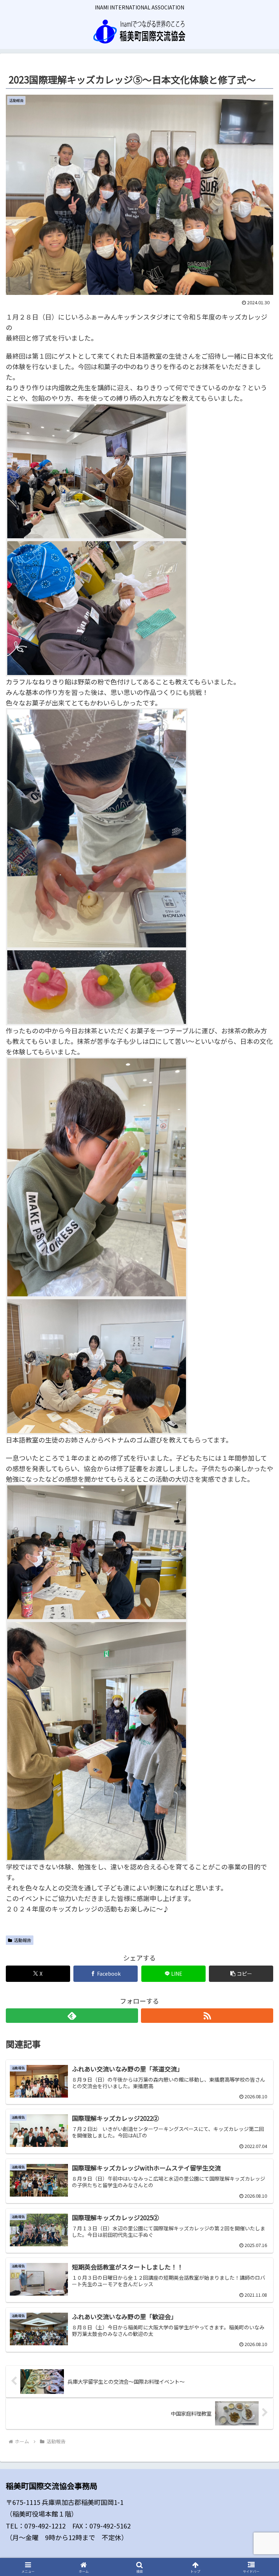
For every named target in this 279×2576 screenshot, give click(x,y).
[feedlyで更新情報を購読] (72, 2016)
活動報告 (23, 1940)
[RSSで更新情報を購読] (207, 2016)
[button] (241, 1974)
